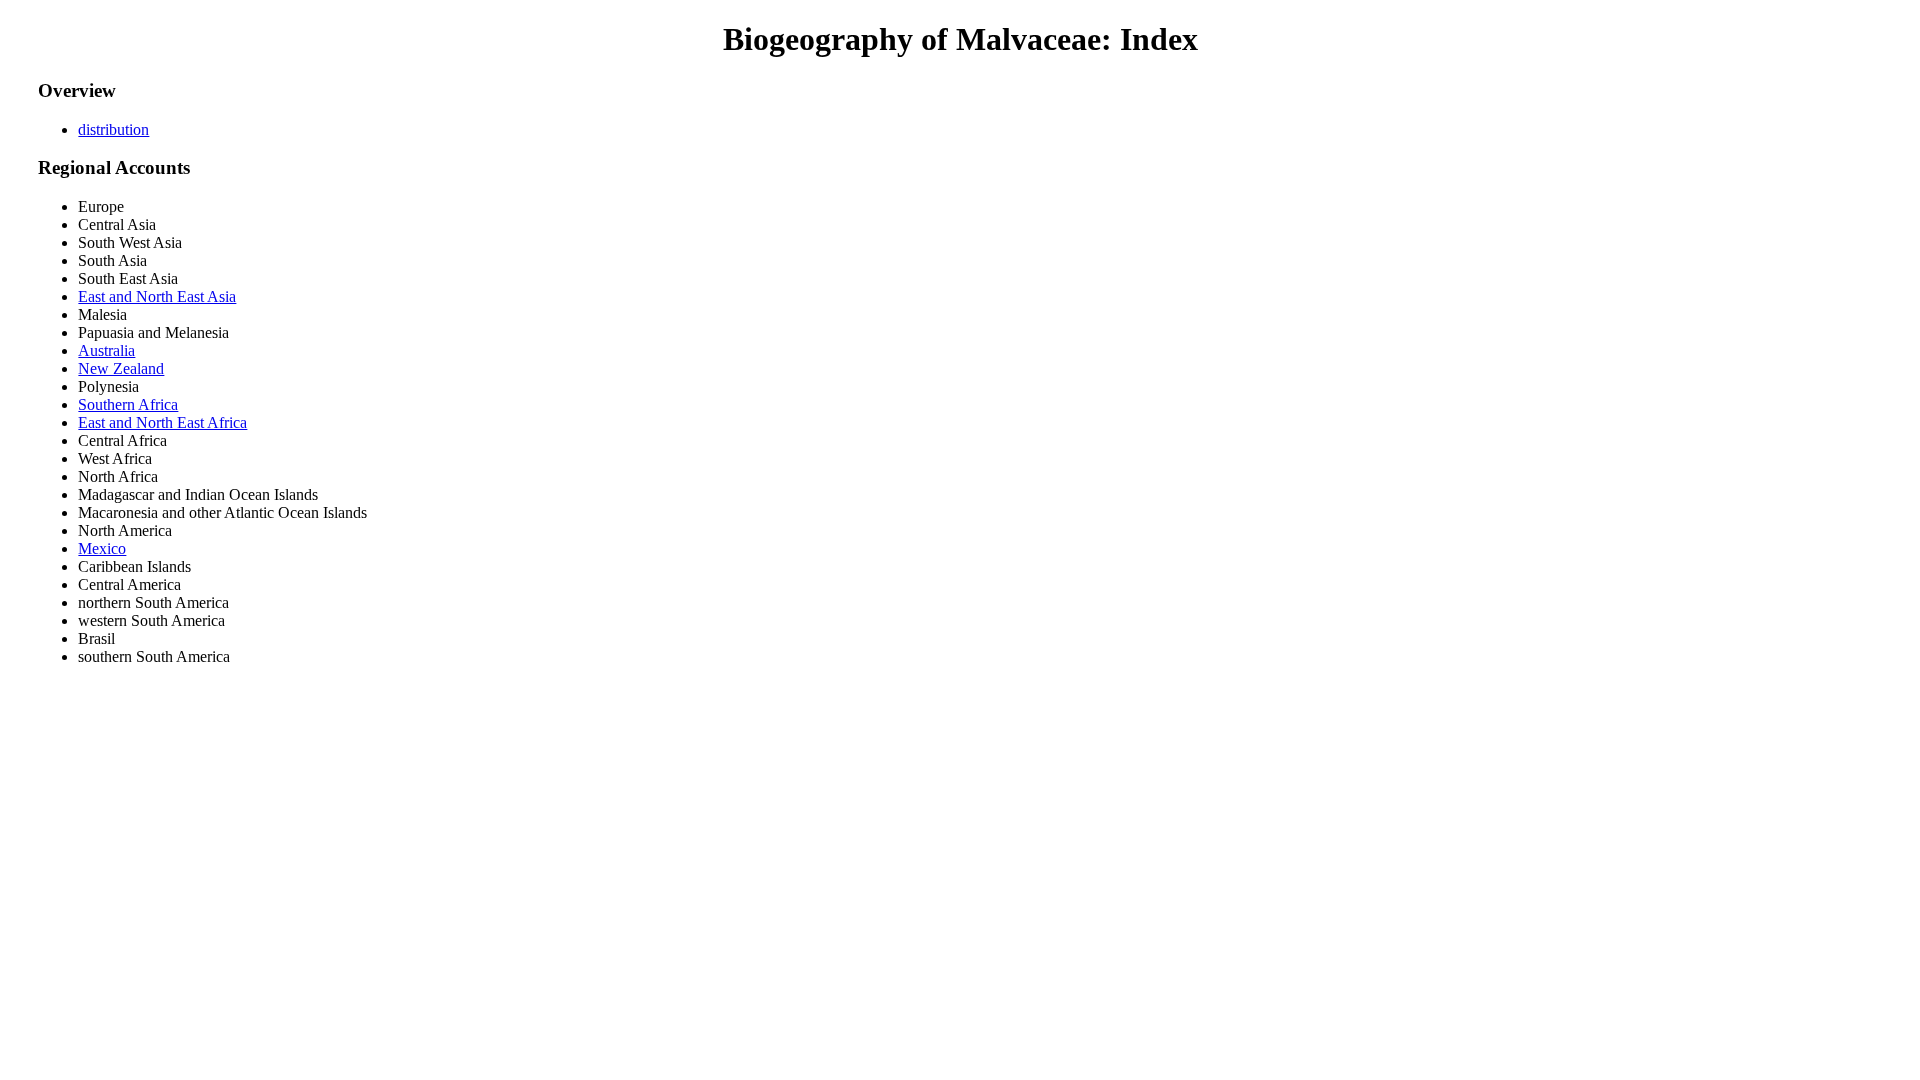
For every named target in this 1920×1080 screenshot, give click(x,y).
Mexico (102, 548)
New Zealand (121, 368)
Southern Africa (128, 404)
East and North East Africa (162, 422)
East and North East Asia (157, 296)
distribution (113, 129)
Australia (106, 350)
